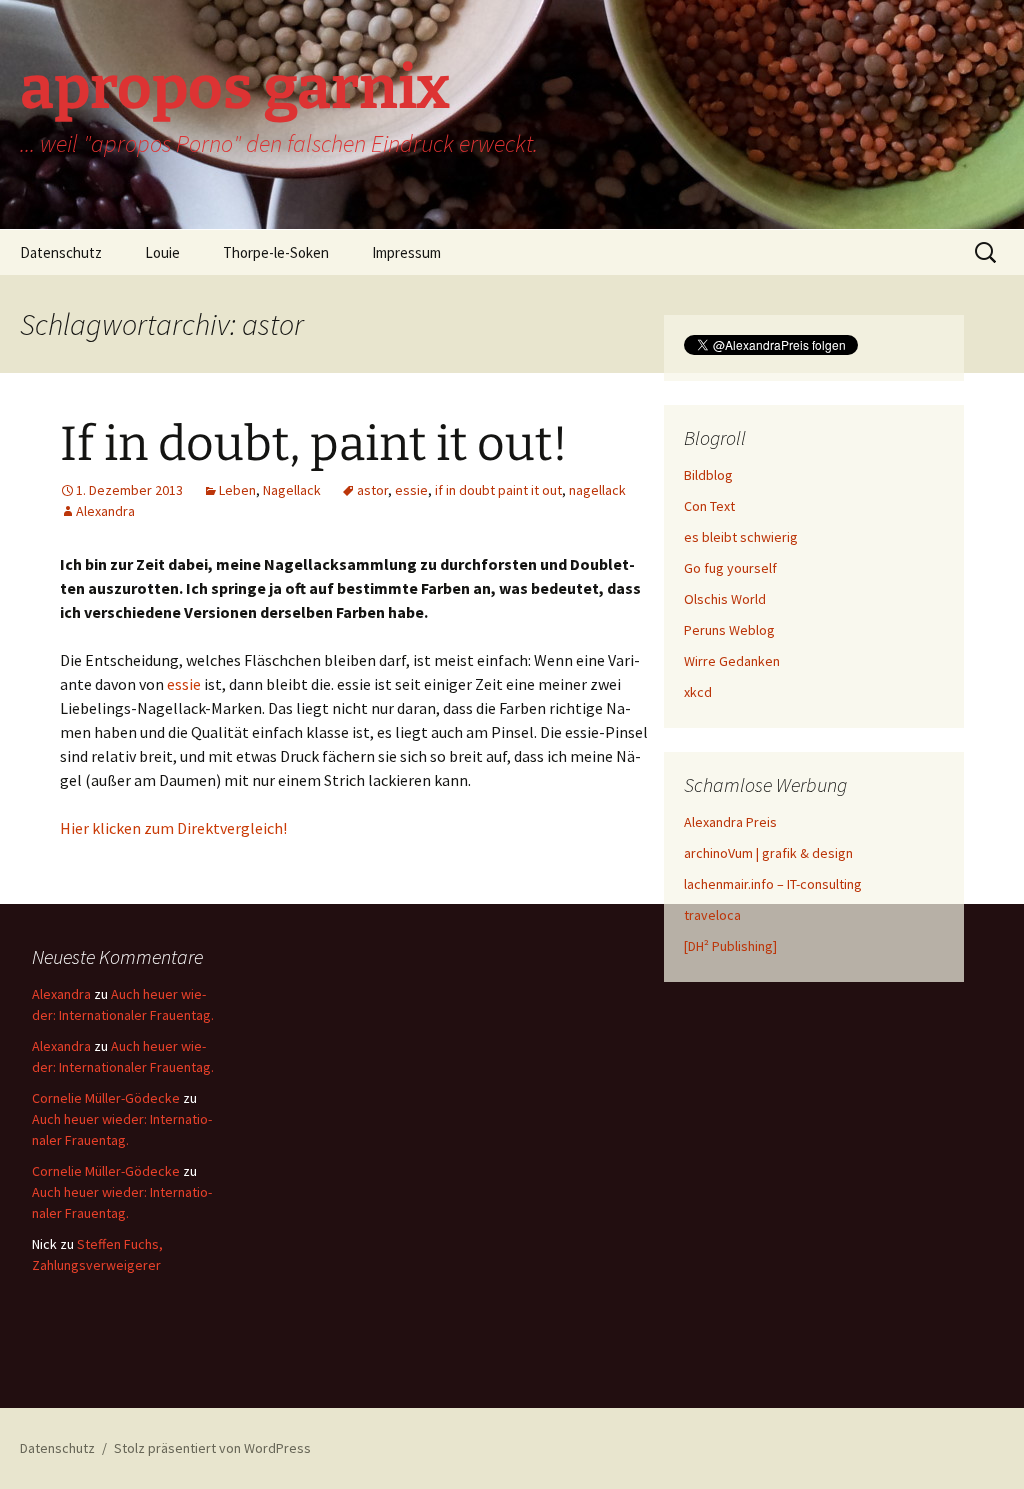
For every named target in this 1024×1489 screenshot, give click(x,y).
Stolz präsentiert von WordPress (212, 1448)
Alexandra (105, 511)
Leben (237, 490)
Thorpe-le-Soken (276, 252)
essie (411, 490)
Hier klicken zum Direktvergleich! (173, 828)
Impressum (406, 252)
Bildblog (708, 475)
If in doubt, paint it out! (314, 444)
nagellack (597, 490)
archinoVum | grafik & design (768, 853)
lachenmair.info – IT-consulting (773, 884)
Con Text (709, 506)
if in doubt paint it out (498, 490)
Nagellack (292, 490)
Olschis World (725, 599)
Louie (162, 252)
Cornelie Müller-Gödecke (106, 1098)
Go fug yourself (730, 568)
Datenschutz (61, 252)
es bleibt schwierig (741, 537)
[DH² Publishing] (730, 946)
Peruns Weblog (729, 630)
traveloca (712, 915)
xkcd (698, 692)
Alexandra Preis (730, 822)
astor (372, 490)
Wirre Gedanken (732, 661)
